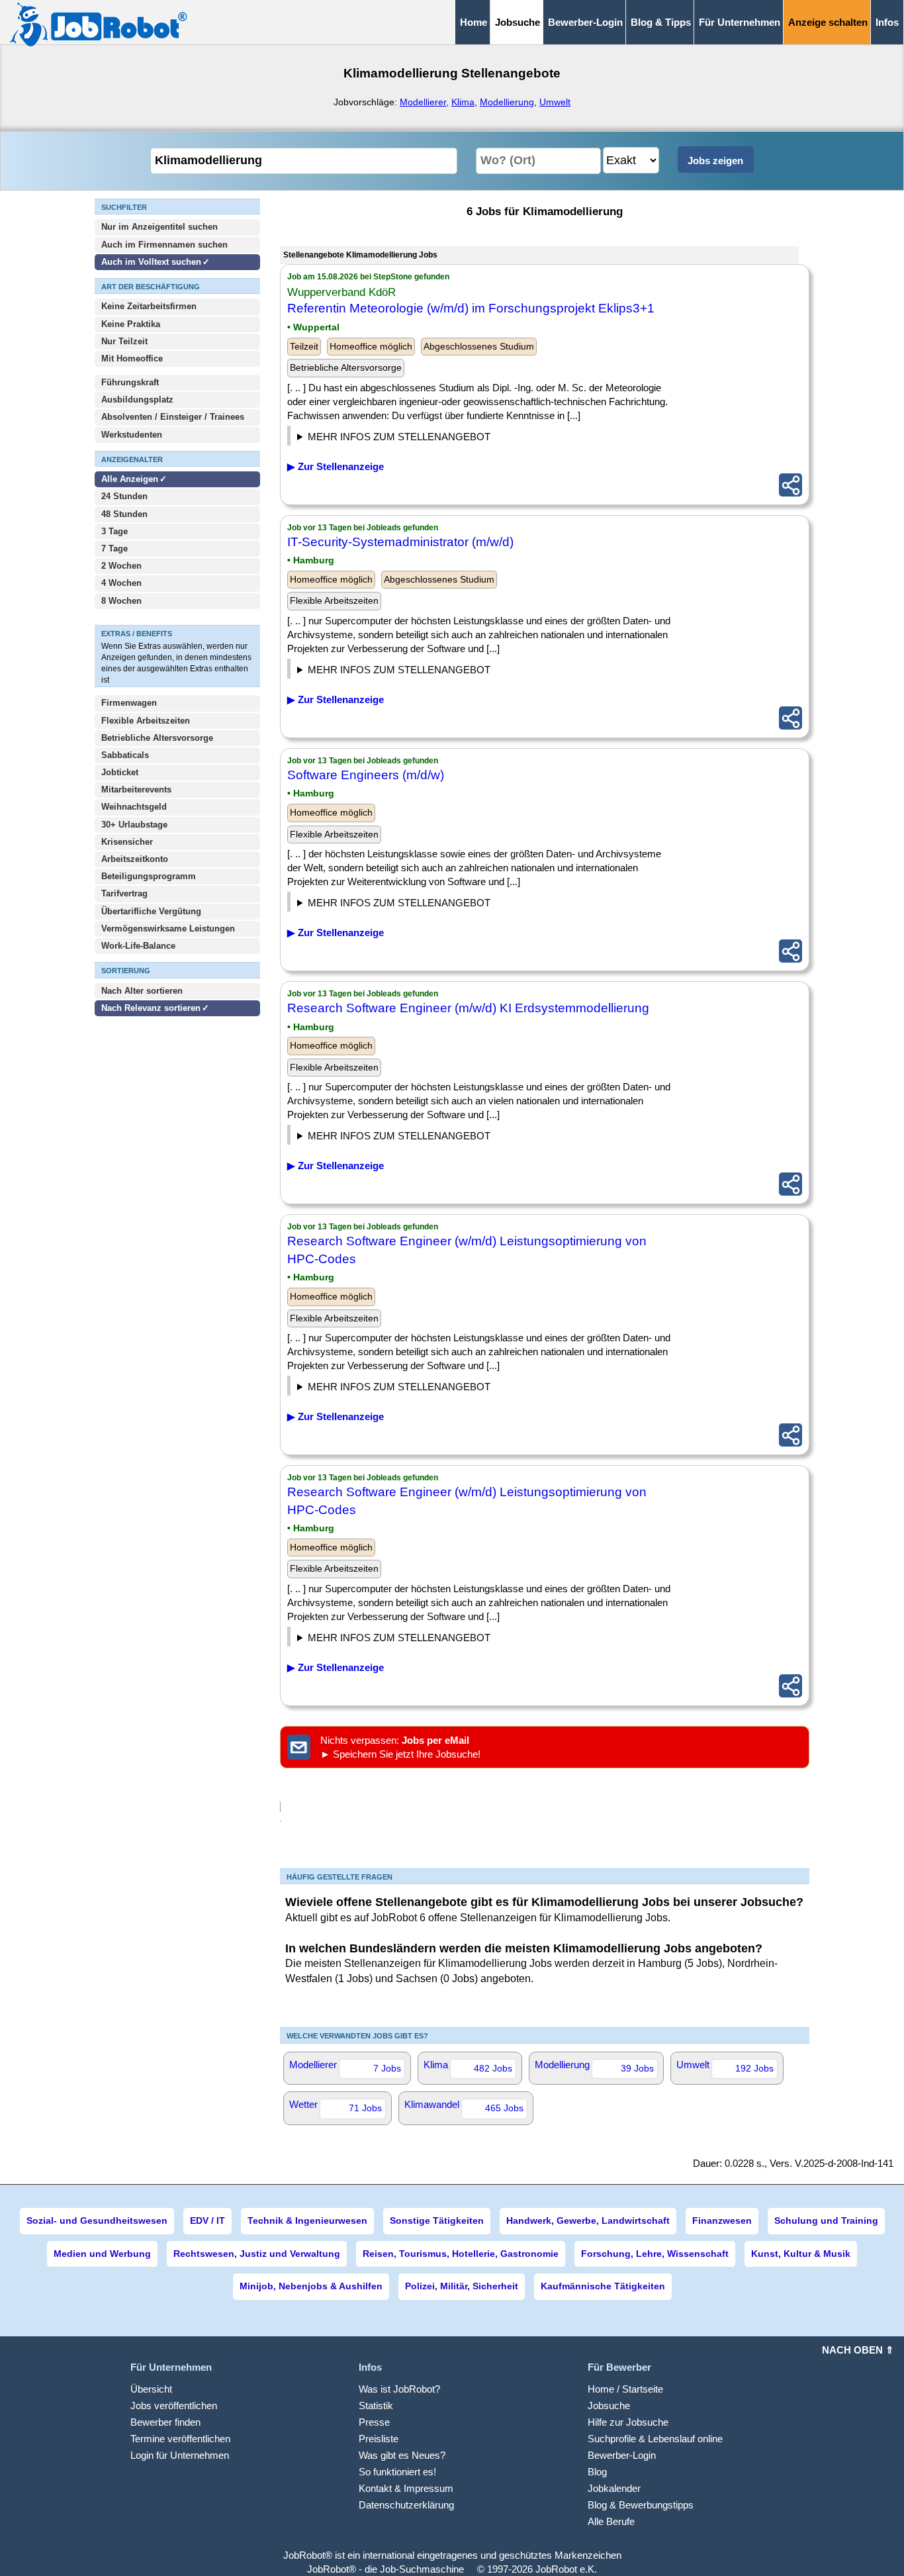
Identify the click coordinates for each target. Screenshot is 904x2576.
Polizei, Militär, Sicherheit (462, 2286)
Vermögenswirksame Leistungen (168, 929)
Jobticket (120, 772)
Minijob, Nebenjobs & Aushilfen (311, 2286)
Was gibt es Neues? (402, 2455)
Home (474, 22)
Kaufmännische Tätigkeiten (603, 2286)
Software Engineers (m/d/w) (366, 775)
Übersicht (151, 2389)
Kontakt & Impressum (406, 2488)
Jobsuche (609, 2406)
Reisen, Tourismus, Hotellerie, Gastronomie (461, 2254)
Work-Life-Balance (138, 946)
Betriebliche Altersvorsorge (157, 738)
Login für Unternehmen (180, 2455)
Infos (887, 22)
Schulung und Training (826, 2220)
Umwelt (555, 102)
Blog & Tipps (661, 22)
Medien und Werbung (102, 2254)
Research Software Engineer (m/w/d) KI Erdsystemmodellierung (468, 1008)
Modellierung (507, 102)
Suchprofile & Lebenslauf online (655, 2439)
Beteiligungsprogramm (149, 876)
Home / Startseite (625, 2389)
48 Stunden (124, 514)
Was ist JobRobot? (399, 2389)
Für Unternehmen (740, 22)
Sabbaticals (125, 755)
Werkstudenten (132, 435)
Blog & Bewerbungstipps (641, 2505)
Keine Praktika (131, 324)
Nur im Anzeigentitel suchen (159, 227)
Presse (374, 2422)
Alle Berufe (611, 2521)
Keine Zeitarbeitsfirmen (149, 306)
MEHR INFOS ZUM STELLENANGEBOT (399, 437)
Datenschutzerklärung (406, 2505)
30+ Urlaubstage (134, 825)
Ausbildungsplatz (137, 400)
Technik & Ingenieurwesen (307, 2220)
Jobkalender (614, 2488)
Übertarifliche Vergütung (151, 911)
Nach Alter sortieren (142, 991)
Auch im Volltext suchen (151, 262)
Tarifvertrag (124, 893)
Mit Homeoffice (132, 358)
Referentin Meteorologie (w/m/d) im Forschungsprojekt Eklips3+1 (471, 308)
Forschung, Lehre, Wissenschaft (655, 2254)
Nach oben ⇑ (858, 2350)
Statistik (376, 2406)
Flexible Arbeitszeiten (146, 721)
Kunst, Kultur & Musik (801, 2254)
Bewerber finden (165, 2422)
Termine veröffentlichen (180, 2439)
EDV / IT (207, 2220)
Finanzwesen (722, 2220)
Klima (463, 102)
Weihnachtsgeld (134, 807)
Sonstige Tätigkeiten (437, 2220)
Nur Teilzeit (124, 341)
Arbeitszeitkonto (135, 859)
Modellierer (423, 102)
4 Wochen (121, 583)
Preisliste (379, 2439)
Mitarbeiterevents (136, 789)
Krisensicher (127, 842)
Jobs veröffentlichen (174, 2406)
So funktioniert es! (397, 2472)
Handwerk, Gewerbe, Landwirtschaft (588, 2220)
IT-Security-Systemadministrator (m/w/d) (400, 542)
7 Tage (114, 549)
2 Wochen (121, 566)
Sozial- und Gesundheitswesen (97, 2220)
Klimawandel (464, 2106)
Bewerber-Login (585, 22)
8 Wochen (121, 601)
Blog (597, 2472)
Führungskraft (130, 382)
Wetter (336, 2106)
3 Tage (114, 531)
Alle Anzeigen (131, 479)
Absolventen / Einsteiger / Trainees (173, 417)
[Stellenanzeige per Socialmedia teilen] (791, 485)
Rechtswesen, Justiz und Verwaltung (257, 2254)
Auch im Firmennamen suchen (164, 245)
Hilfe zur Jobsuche (628, 2422)
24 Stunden (124, 496)
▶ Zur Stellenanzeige (336, 466)
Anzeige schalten (828, 22)
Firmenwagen (129, 703)
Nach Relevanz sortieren (151, 1008)
